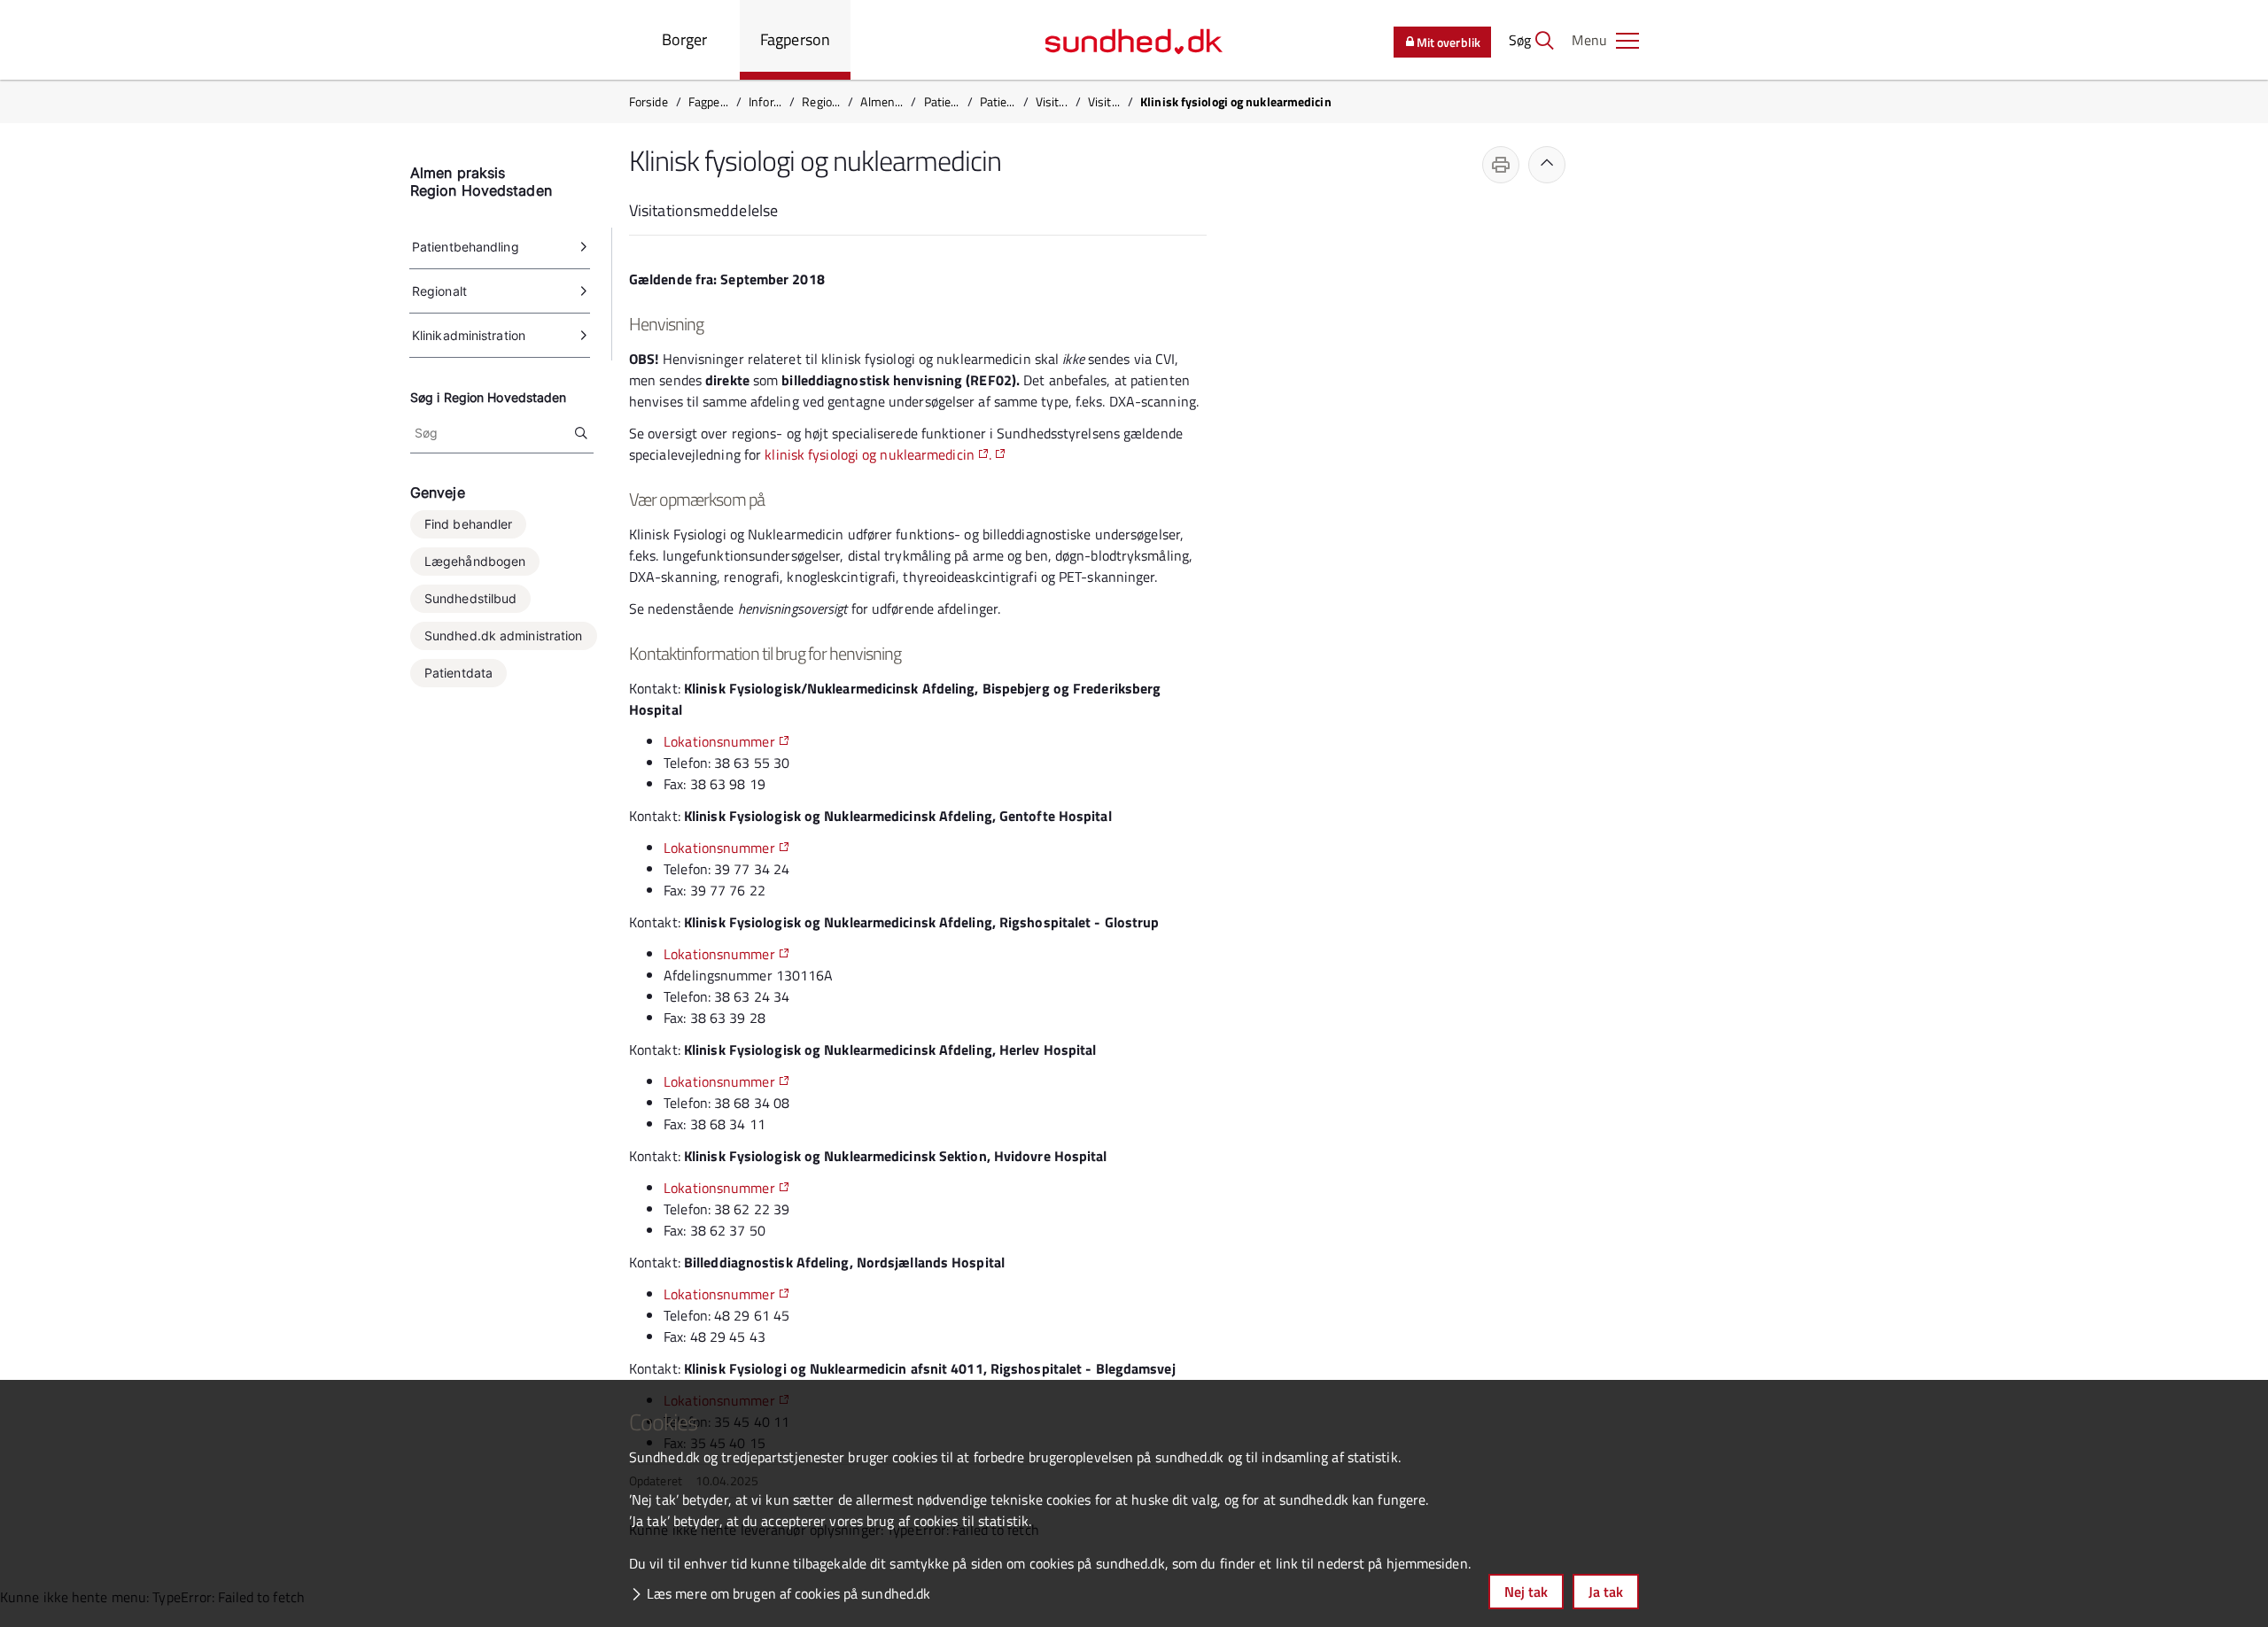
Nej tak (1526, 1592)
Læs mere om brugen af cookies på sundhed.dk (788, 1593)
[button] (1605, 40)
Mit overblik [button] (1449, 42)
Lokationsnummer (719, 741)
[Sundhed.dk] (1134, 40)
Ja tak (1606, 1592)
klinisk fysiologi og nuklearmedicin (870, 454)
